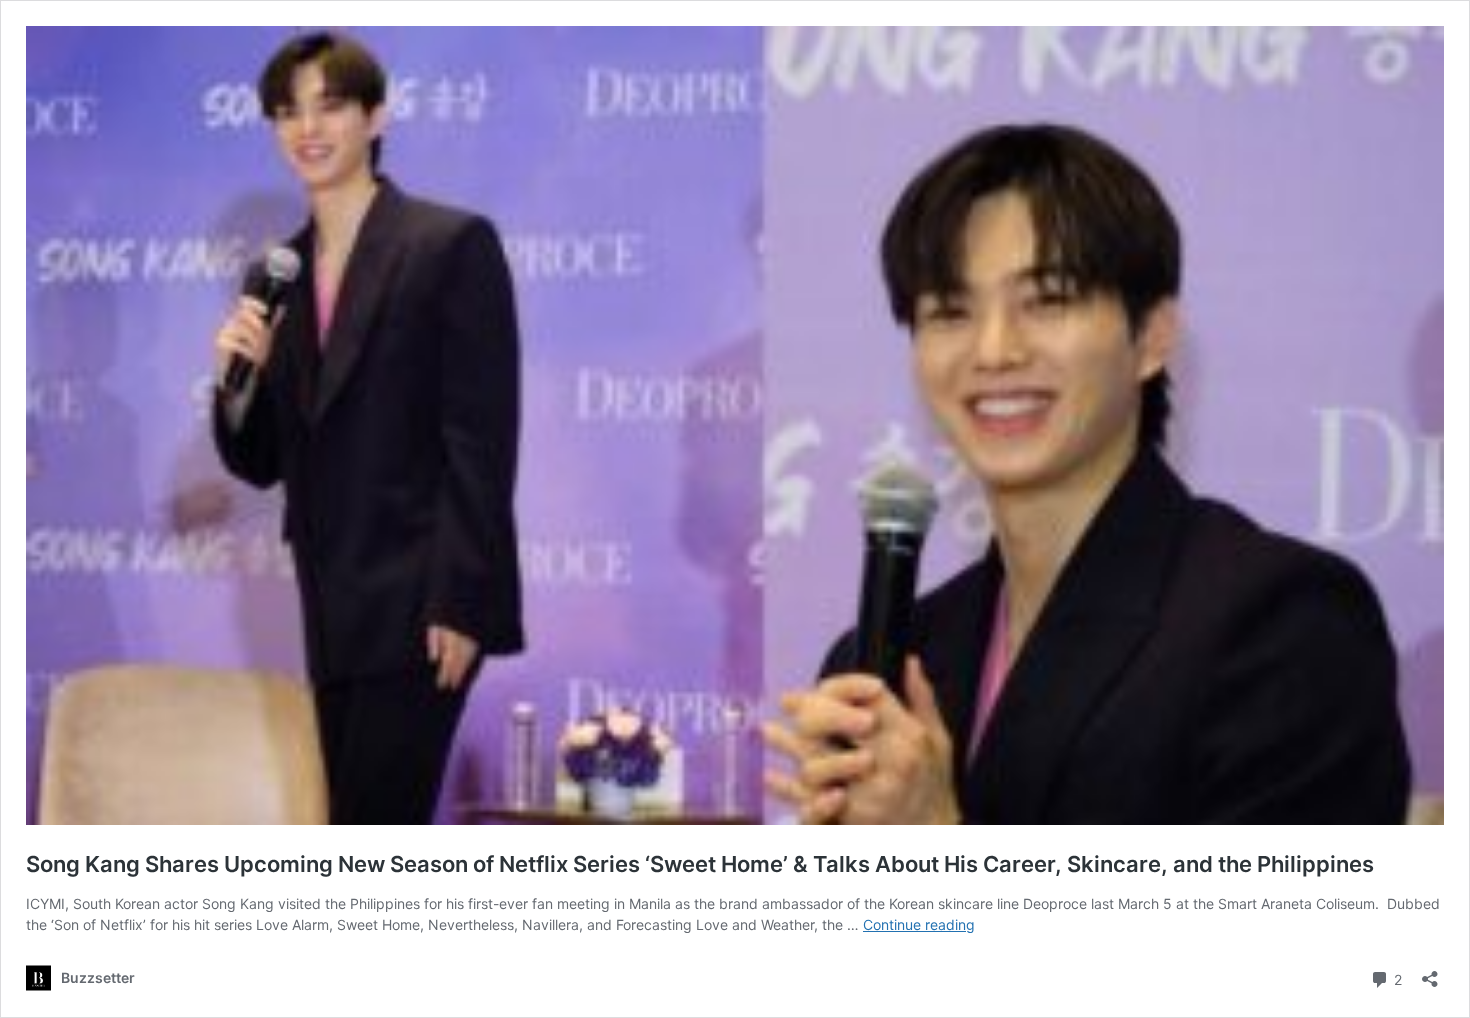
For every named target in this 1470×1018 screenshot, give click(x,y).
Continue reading (919, 924)
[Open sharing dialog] (1430, 972)
